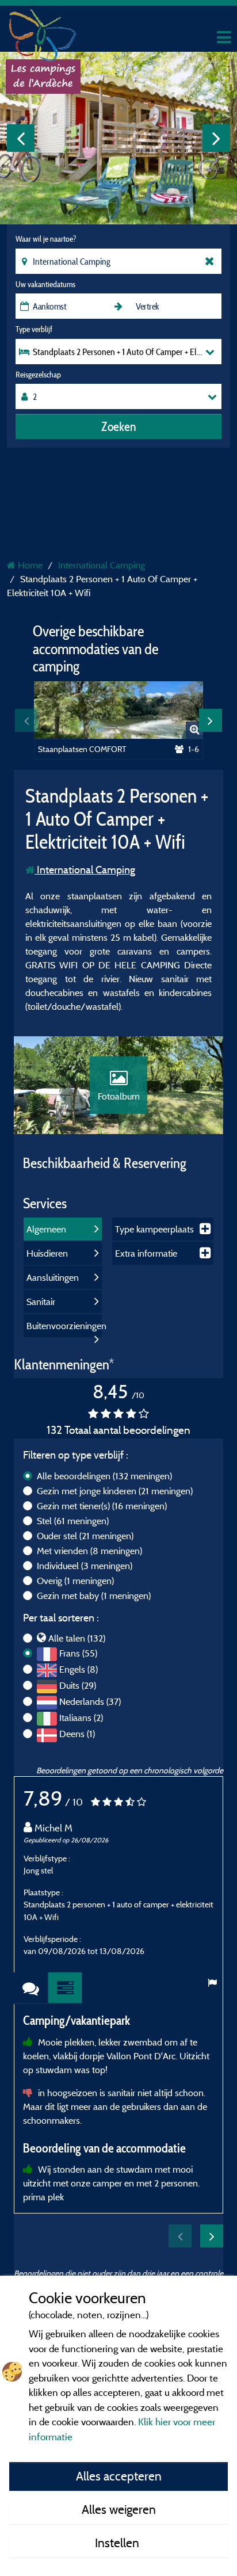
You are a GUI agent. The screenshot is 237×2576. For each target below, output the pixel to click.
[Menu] (223, 38)
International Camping (85, 870)
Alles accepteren (119, 2476)
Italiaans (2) (81, 1718)
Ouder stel (85, 1536)
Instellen (118, 2543)
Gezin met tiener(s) (102, 1506)
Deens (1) (77, 1734)
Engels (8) (79, 1669)
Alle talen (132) (77, 1638)
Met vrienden (89, 1551)
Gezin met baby (94, 1596)
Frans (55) (78, 1653)
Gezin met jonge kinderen (115, 1491)
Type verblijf (34, 329)
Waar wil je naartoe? (46, 239)
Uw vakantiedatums (45, 284)
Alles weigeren (119, 2509)
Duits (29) (78, 1685)
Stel (73, 1521)
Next (216, 138)
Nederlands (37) (90, 1701)
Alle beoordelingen (104, 1476)
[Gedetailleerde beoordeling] (66, 1988)
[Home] (43, 32)
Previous (21, 138)
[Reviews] (31, 1988)
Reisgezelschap (38, 375)
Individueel (85, 1566)
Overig (75, 1581)
